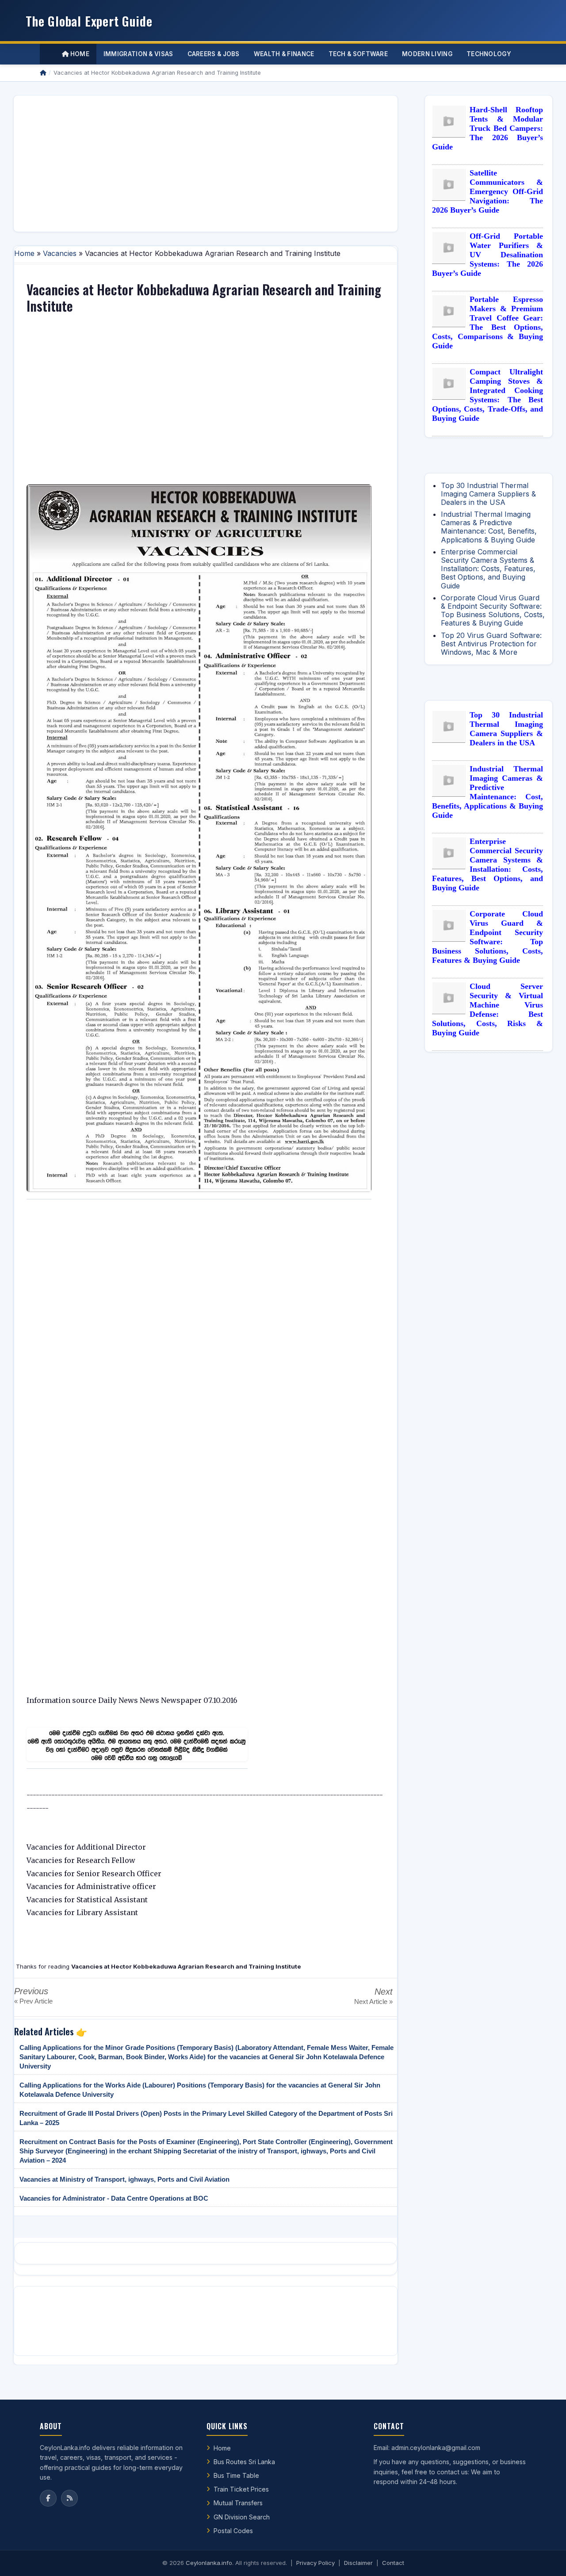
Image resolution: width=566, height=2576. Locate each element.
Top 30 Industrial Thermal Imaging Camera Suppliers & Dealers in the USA (488, 494)
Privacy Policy (316, 2563)
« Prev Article (33, 2001)
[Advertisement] (206, 164)
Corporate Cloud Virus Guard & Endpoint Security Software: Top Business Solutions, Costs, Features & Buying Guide (493, 611)
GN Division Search (242, 2517)
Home (79, 54)
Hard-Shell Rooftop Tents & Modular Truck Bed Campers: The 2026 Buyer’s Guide (488, 128)
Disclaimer (358, 2563)
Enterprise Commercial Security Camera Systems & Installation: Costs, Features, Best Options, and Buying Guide (488, 569)
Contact (393, 2563)
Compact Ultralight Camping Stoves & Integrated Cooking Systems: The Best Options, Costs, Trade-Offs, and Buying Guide (488, 395)
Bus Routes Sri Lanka (244, 2462)
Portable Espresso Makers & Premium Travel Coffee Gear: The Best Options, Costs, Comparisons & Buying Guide (488, 322)
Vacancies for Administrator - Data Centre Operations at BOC (114, 2198)
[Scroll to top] (546, 2558)
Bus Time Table (236, 2475)
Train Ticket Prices (241, 2489)
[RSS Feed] (69, 2498)
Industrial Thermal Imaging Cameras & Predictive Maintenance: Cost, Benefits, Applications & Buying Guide (489, 527)
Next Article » (373, 2002)
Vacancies (60, 253)
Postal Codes (233, 2531)
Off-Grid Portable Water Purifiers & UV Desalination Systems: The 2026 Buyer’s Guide (488, 255)
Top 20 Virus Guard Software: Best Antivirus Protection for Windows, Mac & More (491, 644)
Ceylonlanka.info (209, 2563)
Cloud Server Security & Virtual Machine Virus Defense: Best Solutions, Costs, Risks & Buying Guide (488, 1009)
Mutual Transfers (238, 2503)
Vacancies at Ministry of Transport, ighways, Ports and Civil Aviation (124, 2179)
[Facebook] (48, 2498)
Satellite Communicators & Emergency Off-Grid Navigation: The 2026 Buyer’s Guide (488, 191)
